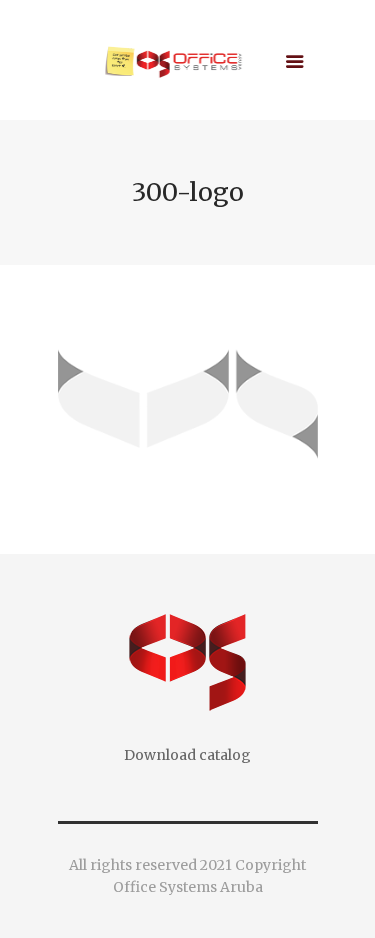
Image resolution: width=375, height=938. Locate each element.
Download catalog (187, 755)
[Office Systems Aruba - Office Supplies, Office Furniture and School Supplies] (188, 65)
